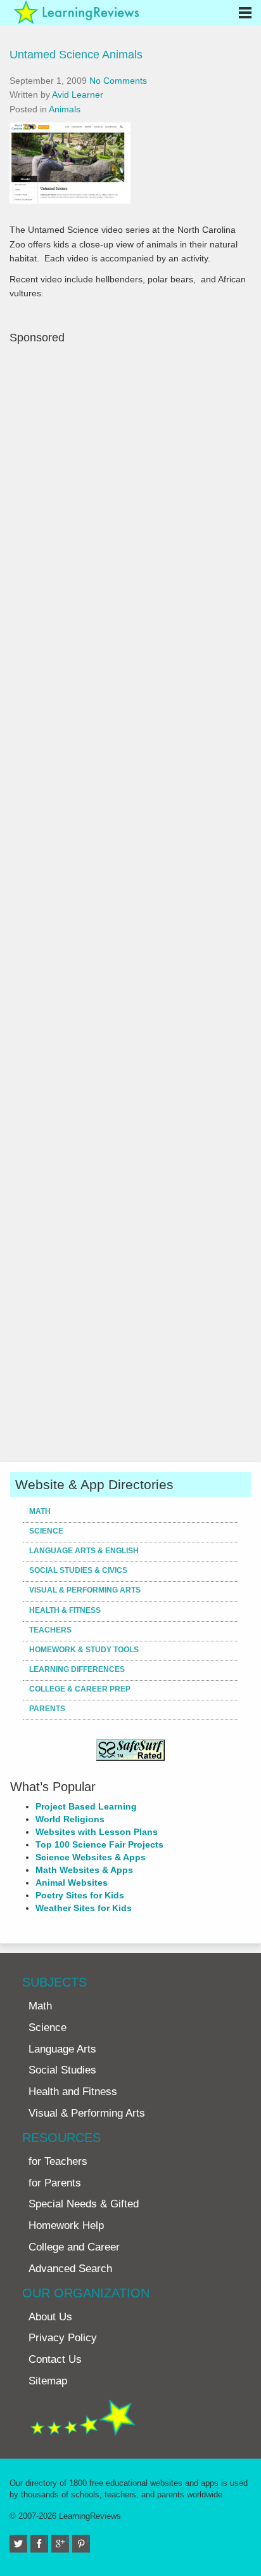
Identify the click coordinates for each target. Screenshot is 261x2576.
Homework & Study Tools (84, 1650)
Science (46, 1531)
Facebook (47, 2540)
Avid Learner (78, 95)
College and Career (74, 2247)
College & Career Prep (80, 1689)
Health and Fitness (73, 2092)
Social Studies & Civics (78, 1570)
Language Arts (62, 2049)
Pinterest (88, 2540)
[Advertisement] (130, 902)
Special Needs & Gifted (84, 2204)
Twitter (26, 2540)
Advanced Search (70, 2269)
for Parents (55, 2183)
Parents (47, 1709)
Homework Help (66, 2225)
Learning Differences (77, 1669)
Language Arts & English (84, 1551)
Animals (65, 109)
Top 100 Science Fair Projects (99, 1844)
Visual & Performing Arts (85, 1590)
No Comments (118, 81)
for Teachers (58, 2161)
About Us (50, 2317)
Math (40, 1511)
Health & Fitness (65, 1610)
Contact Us (55, 2359)
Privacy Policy (63, 2338)
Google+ (67, 2540)
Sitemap (48, 2381)
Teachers (50, 1630)
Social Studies (62, 2070)
